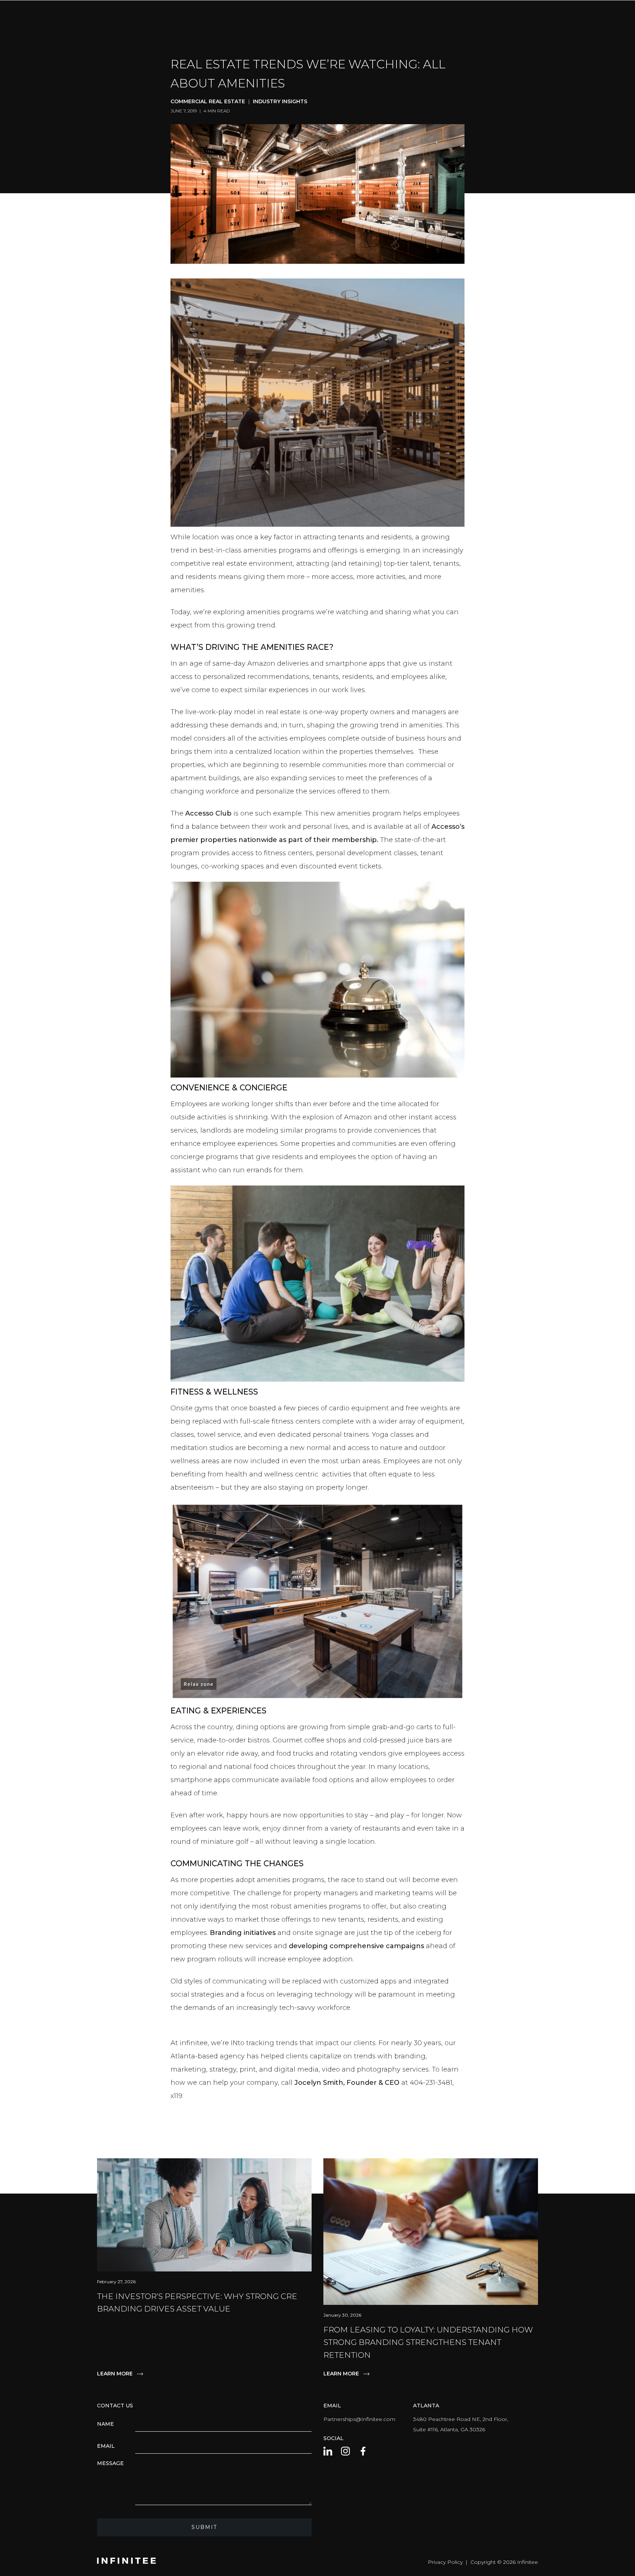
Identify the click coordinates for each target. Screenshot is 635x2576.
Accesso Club (208, 813)
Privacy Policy (445, 2562)
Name (105, 2424)
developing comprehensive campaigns (356, 1946)
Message (110, 2463)
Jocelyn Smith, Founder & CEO (347, 2083)
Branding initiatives (243, 1933)
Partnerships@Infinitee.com (359, 2419)
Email (106, 2446)
